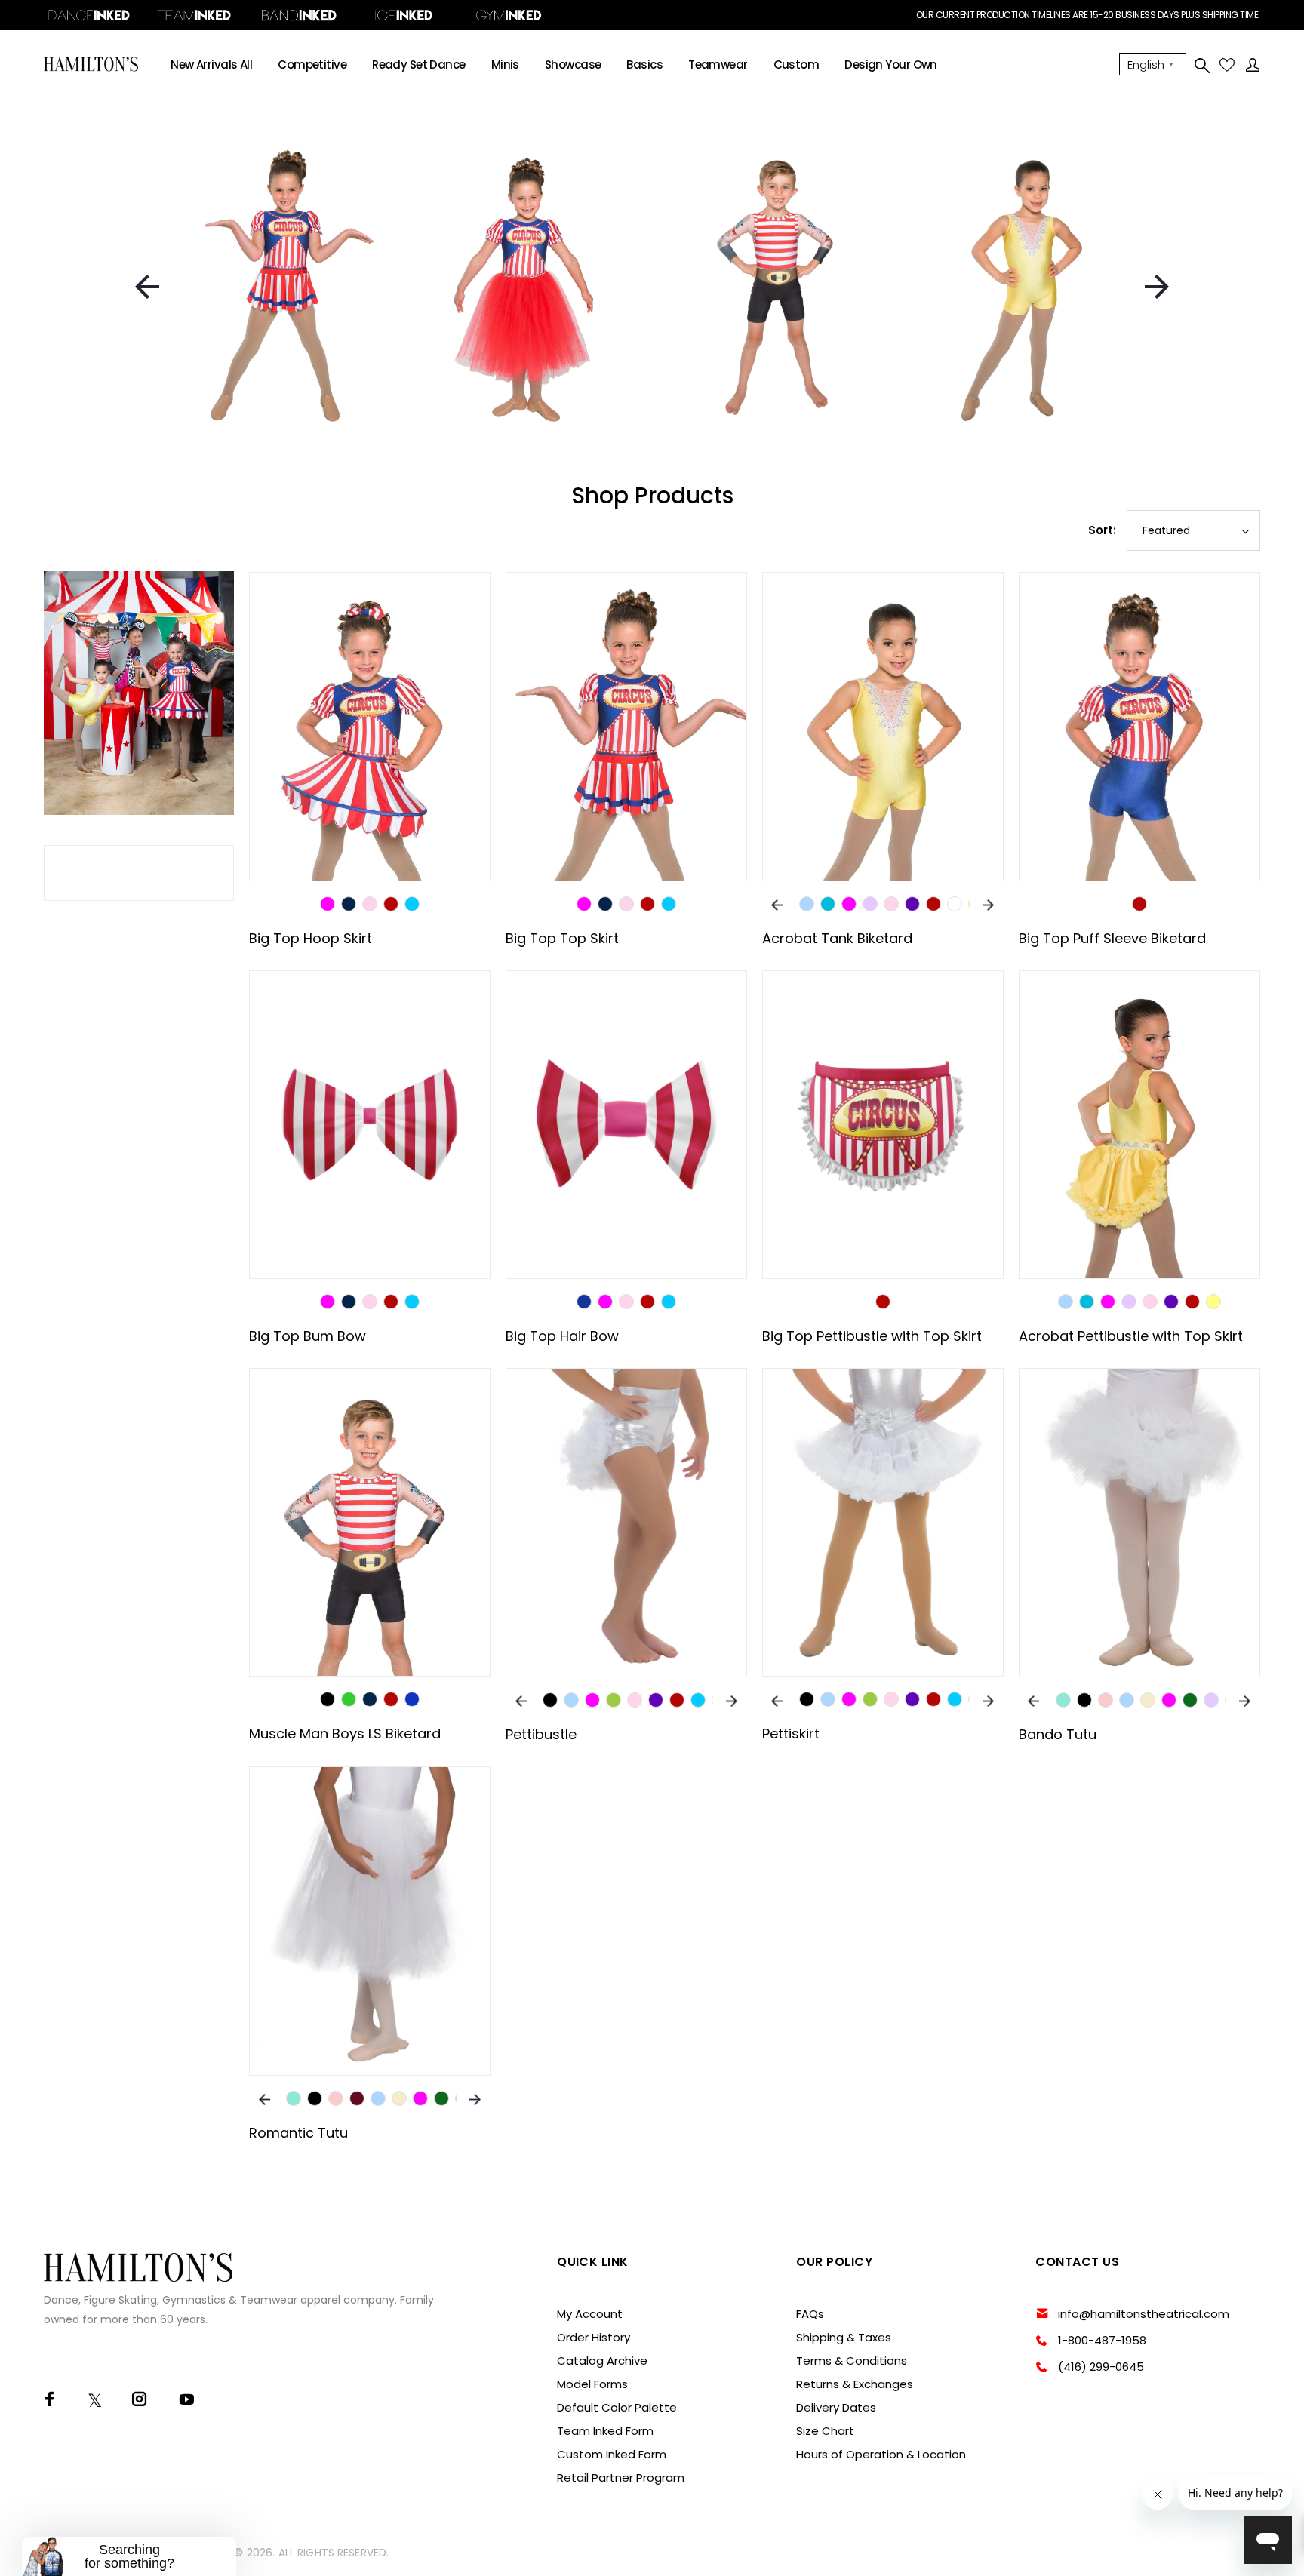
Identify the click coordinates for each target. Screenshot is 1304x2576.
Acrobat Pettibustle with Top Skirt (1131, 1336)
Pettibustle (541, 1734)
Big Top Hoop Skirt (311, 938)
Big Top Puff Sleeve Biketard (1112, 938)
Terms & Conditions (852, 2361)
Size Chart (825, 2431)
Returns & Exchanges (855, 2384)
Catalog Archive (602, 2361)
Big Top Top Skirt (562, 938)
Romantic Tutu (298, 2133)
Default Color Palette (617, 2407)
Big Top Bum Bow (308, 1336)
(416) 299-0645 (1101, 2367)
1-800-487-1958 (1102, 2340)
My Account (590, 2314)
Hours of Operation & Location (881, 2454)
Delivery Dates (836, 2407)
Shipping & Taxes (844, 2337)
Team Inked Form (605, 2431)
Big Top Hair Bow (562, 1336)
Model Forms (592, 2384)
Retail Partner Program (621, 2478)
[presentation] (147, 287)
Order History (594, 2337)
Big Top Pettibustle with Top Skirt (872, 1336)
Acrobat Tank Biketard (837, 938)
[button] (129, 2556)
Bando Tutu (1058, 1734)
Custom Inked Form (612, 2454)
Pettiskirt (791, 1734)
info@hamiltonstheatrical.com (1144, 2314)
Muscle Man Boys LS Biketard (345, 1734)
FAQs (810, 2314)
